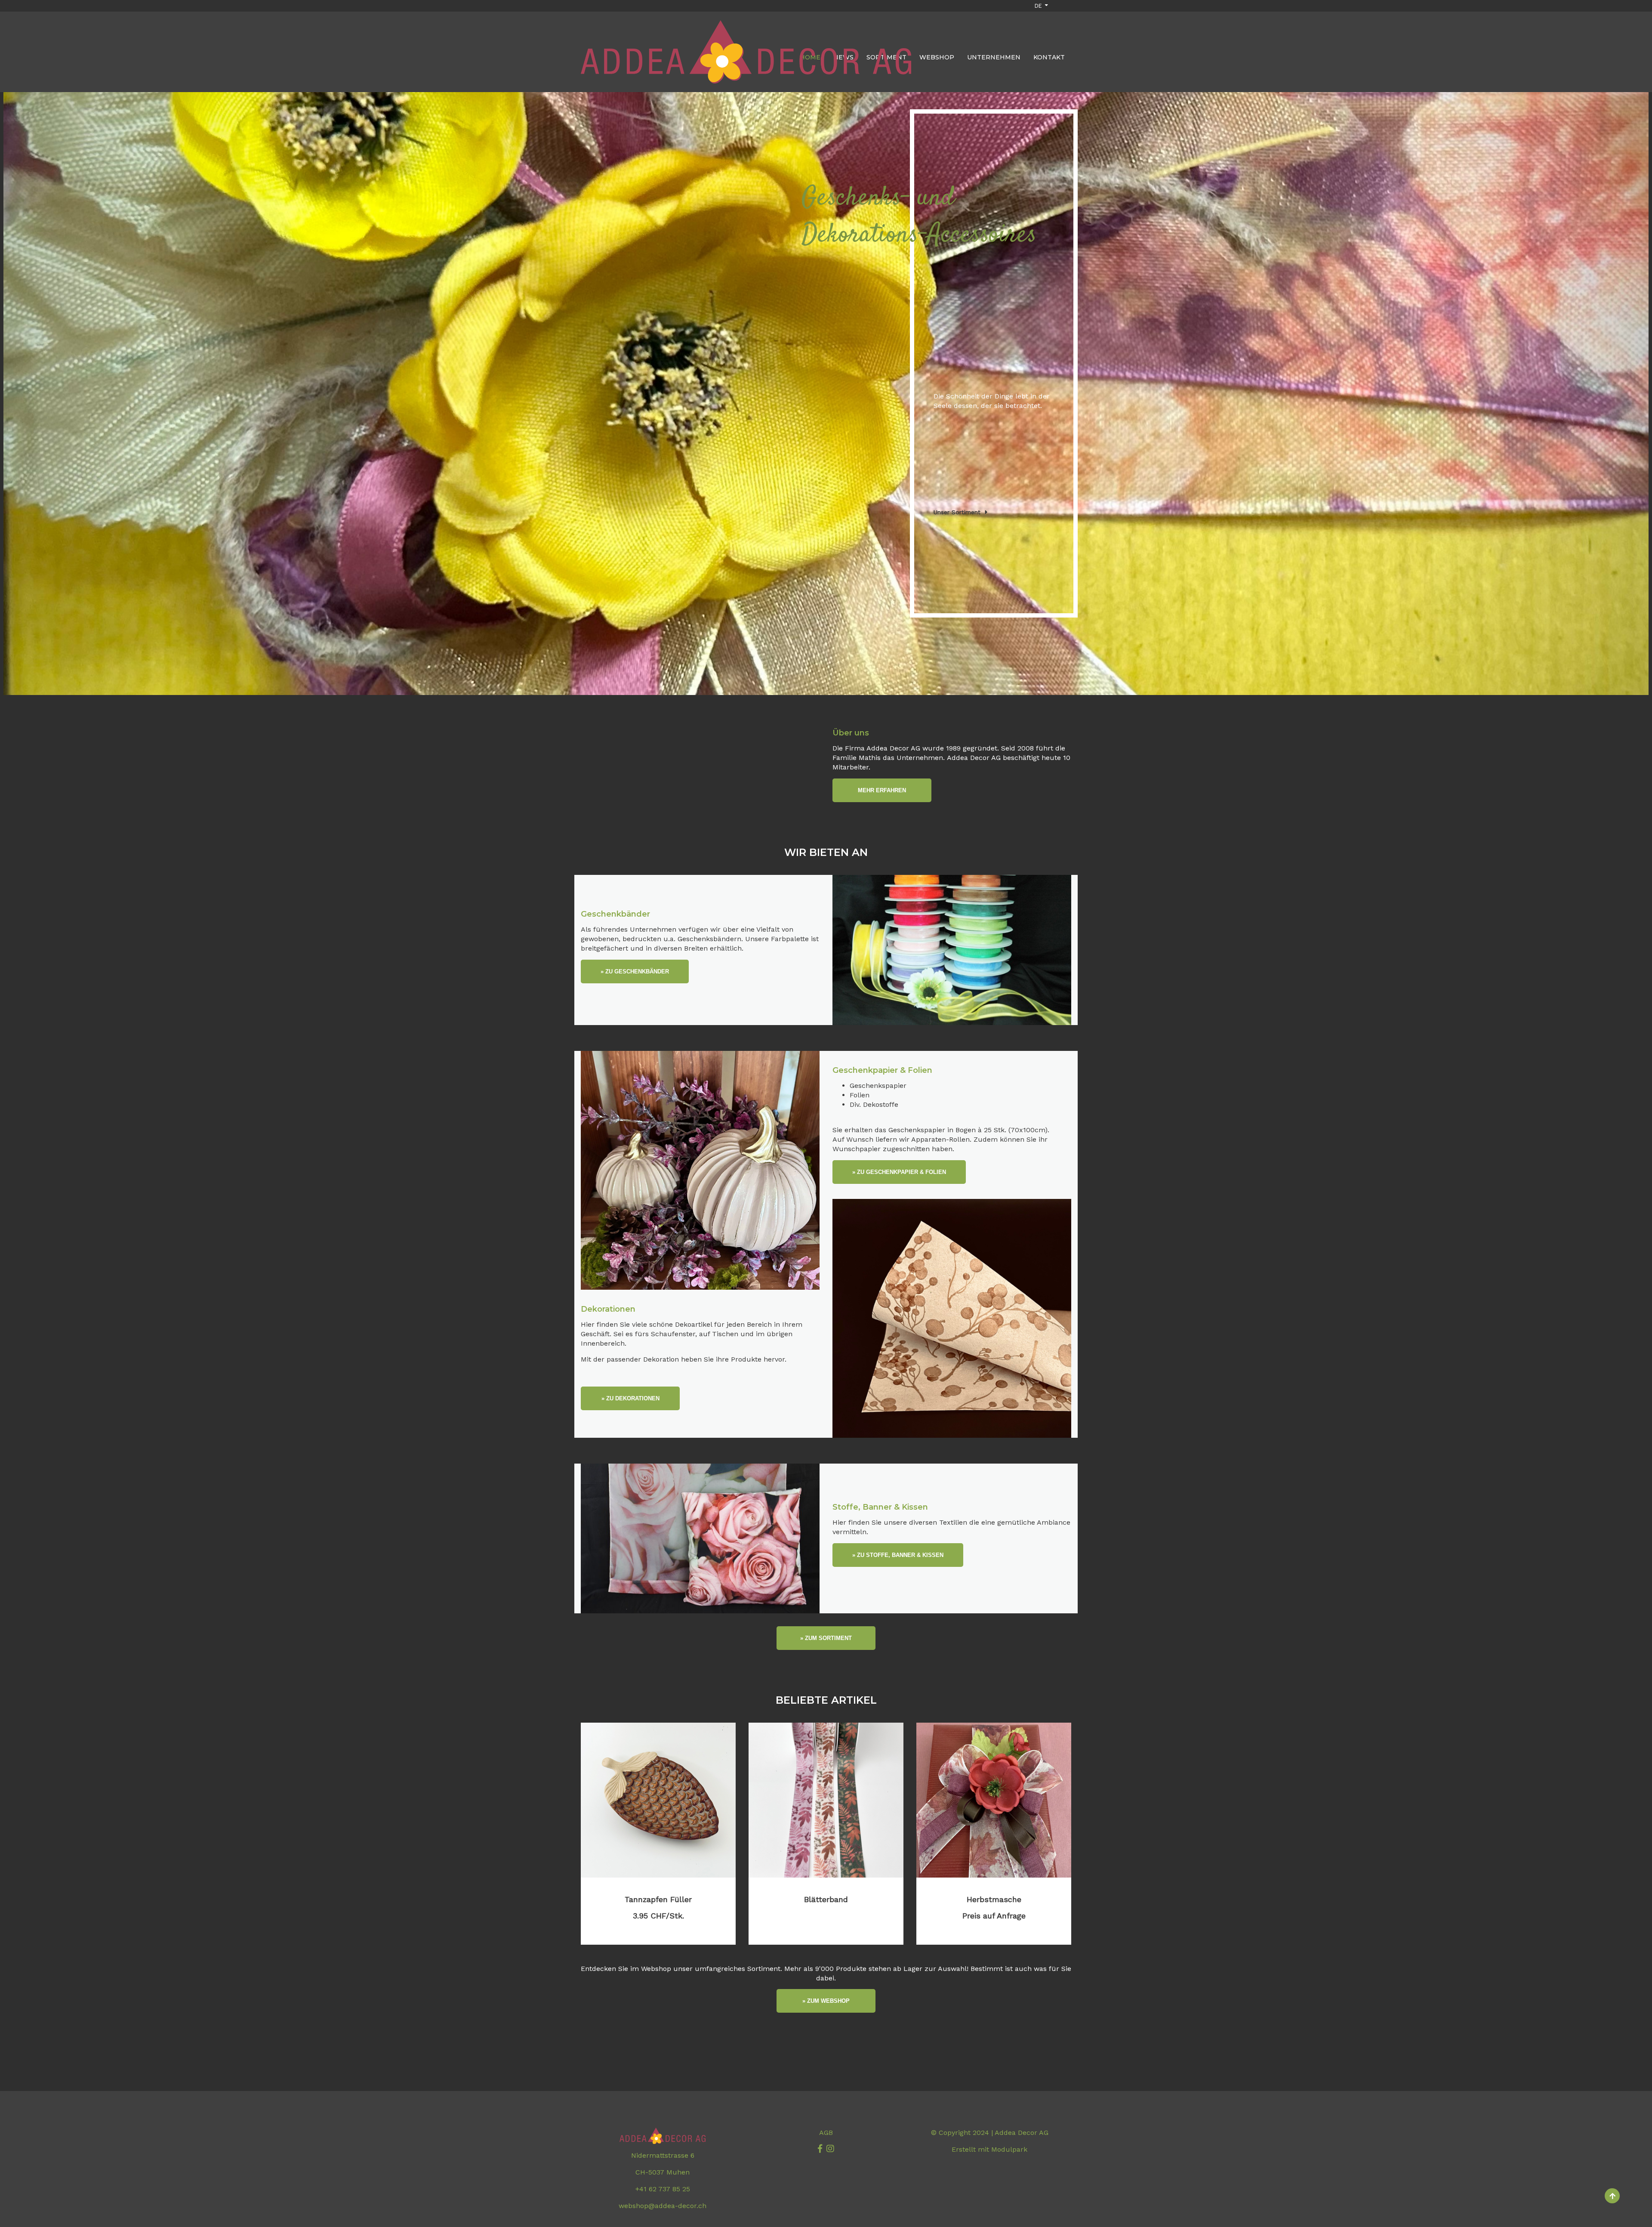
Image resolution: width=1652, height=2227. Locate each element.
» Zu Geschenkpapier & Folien (899, 1172)
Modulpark (1009, 2149)
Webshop (937, 57)
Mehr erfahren (882, 790)
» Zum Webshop (826, 2001)
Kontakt (1049, 57)
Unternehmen (994, 57)
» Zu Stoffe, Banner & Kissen (898, 1555)
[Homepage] (746, 23)
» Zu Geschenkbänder (635, 971)
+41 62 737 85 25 (663, 2189)
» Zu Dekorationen (630, 1398)
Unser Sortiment (957, 512)
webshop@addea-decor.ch (663, 2206)
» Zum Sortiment (826, 1638)
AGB (826, 2133)
